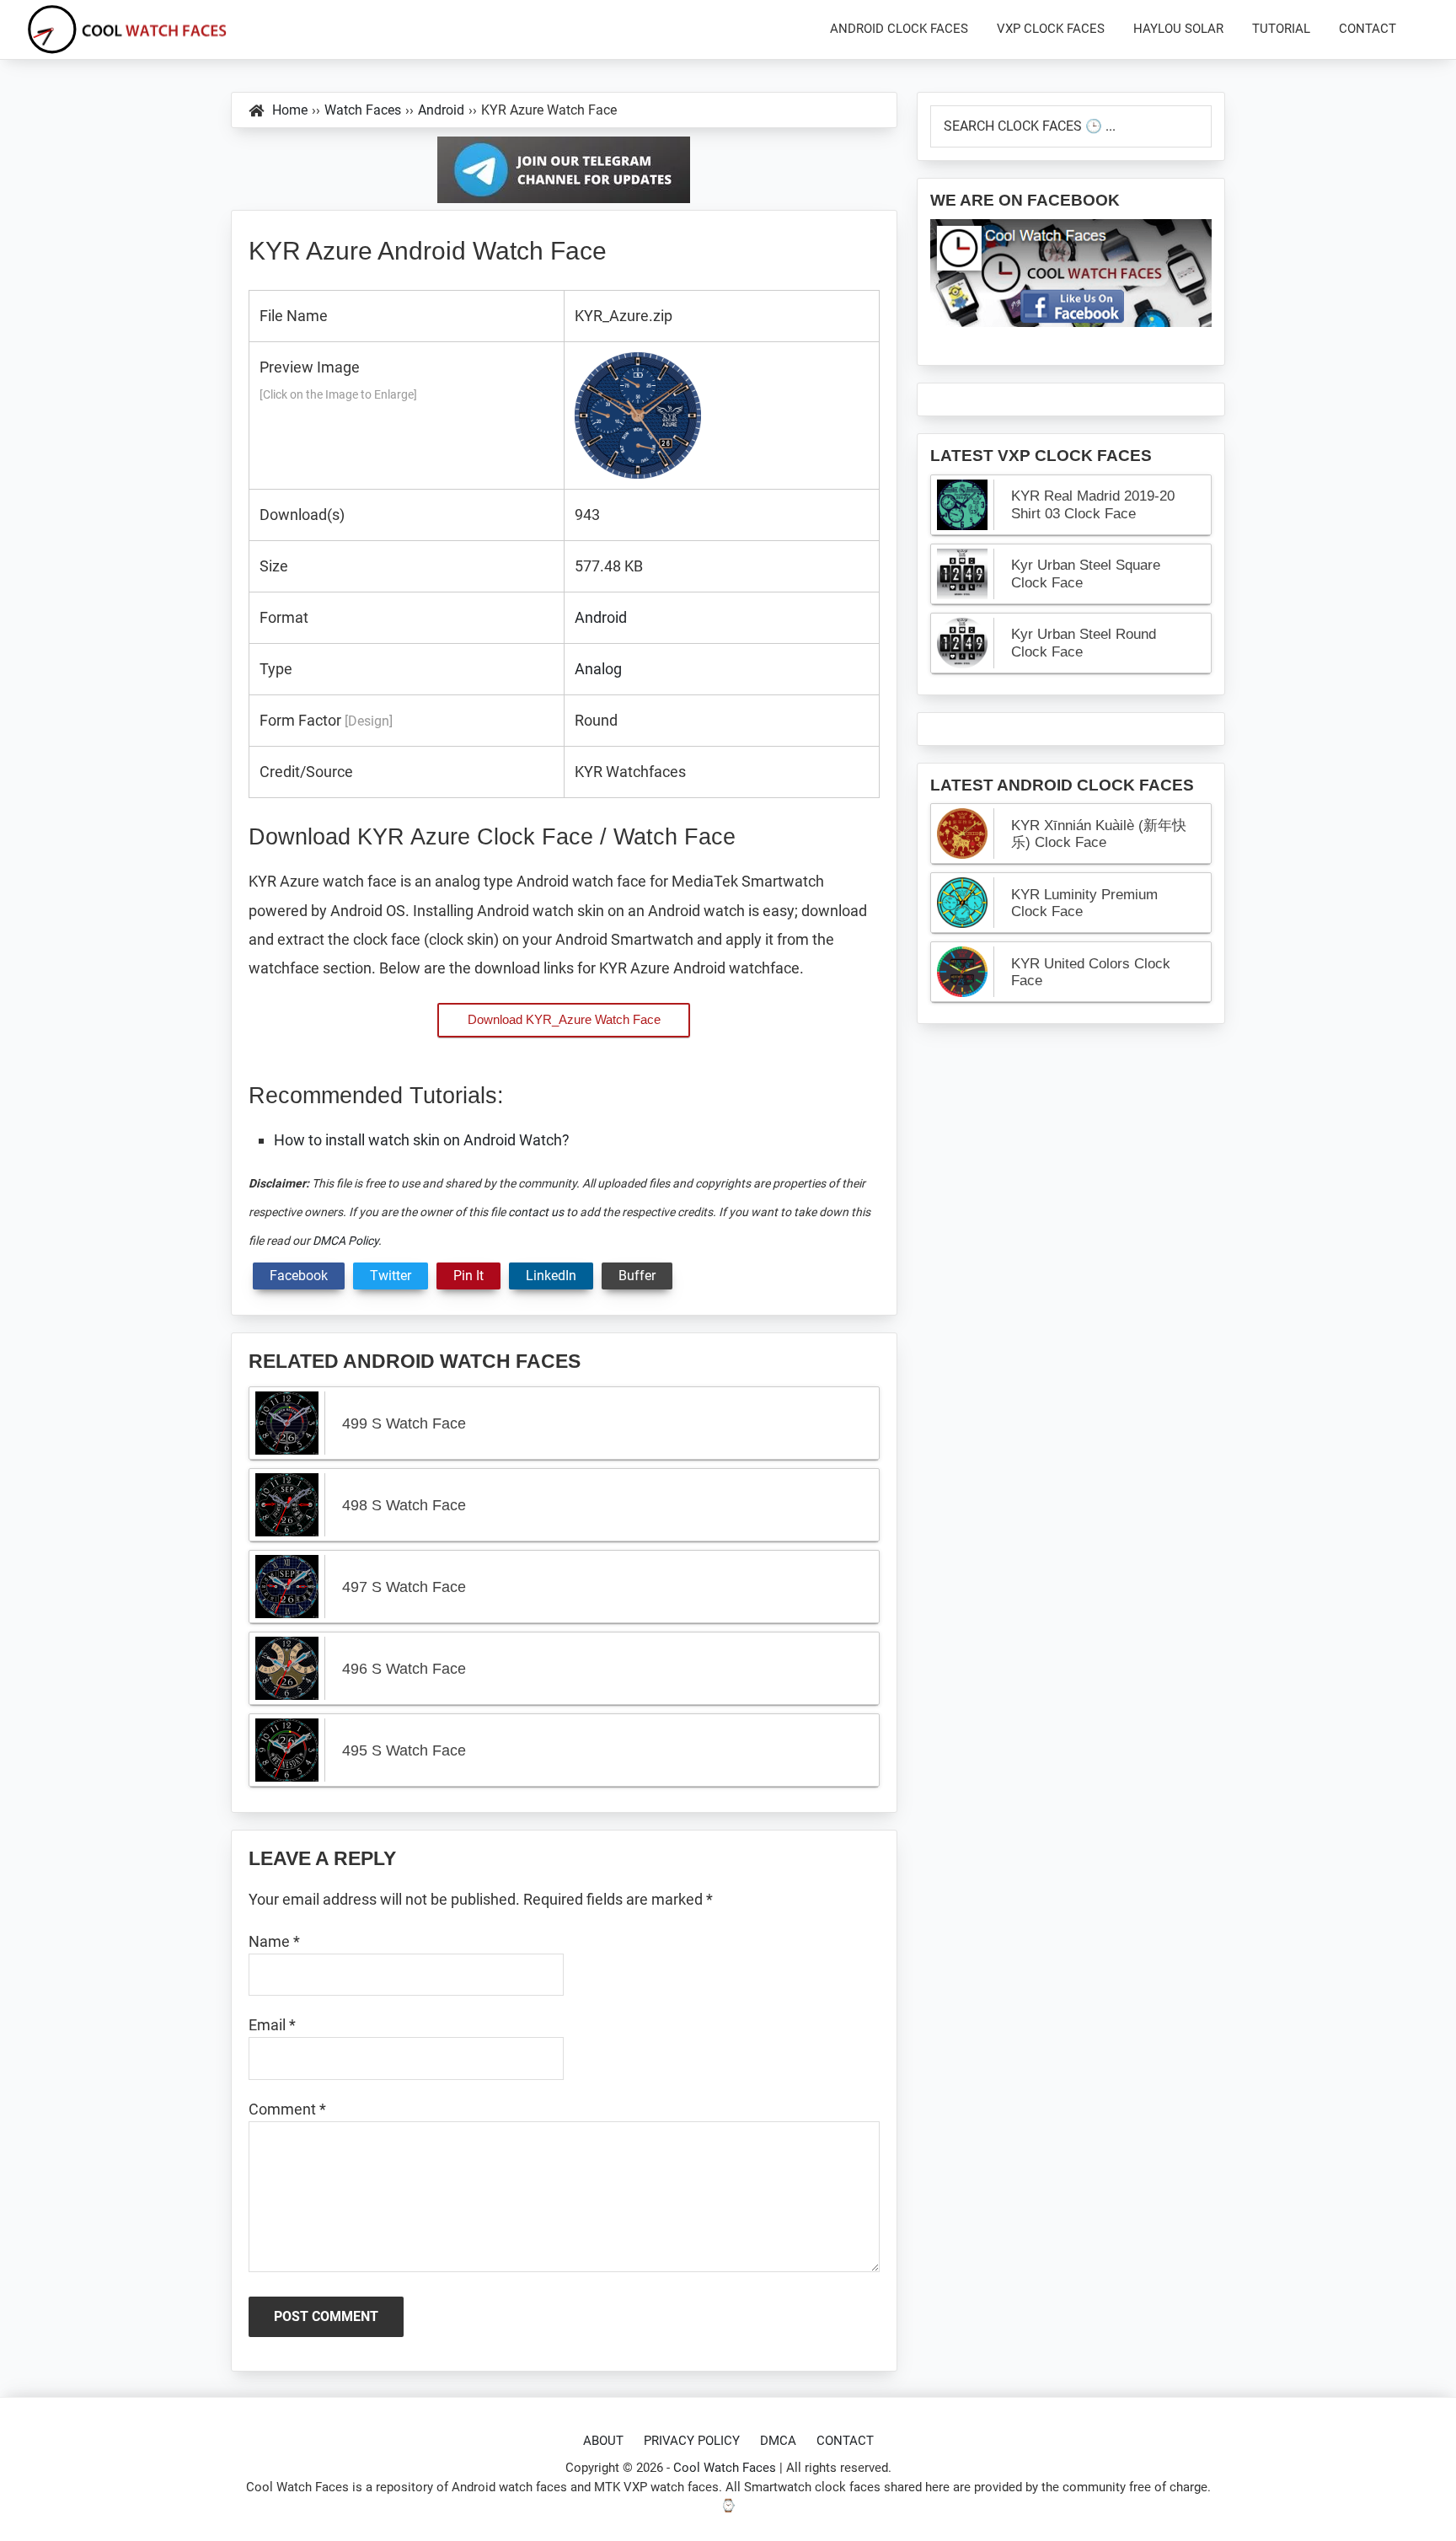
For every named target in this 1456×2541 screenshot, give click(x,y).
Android (601, 617)
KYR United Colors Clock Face (1091, 972)
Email (272, 2025)
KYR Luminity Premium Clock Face (1084, 903)
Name (274, 1941)
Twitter (391, 1276)
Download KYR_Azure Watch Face (564, 1019)
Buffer (637, 1276)
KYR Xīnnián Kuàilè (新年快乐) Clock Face (1099, 834)
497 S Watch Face (404, 1587)
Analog (598, 669)
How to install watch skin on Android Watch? (422, 1140)
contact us (536, 1212)
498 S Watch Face (404, 1505)
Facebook (299, 1276)
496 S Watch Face (404, 1669)
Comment (287, 2109)
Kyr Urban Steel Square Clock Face (1086, 574)
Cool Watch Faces (725, 2468)
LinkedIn (551, 1276)
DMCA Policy (345, 1241)
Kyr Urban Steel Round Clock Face (1084, 643)
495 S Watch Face (404, 1750)
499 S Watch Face (404, 1423)
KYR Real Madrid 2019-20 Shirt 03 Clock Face (1093, 504)
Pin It (468, 1276)
